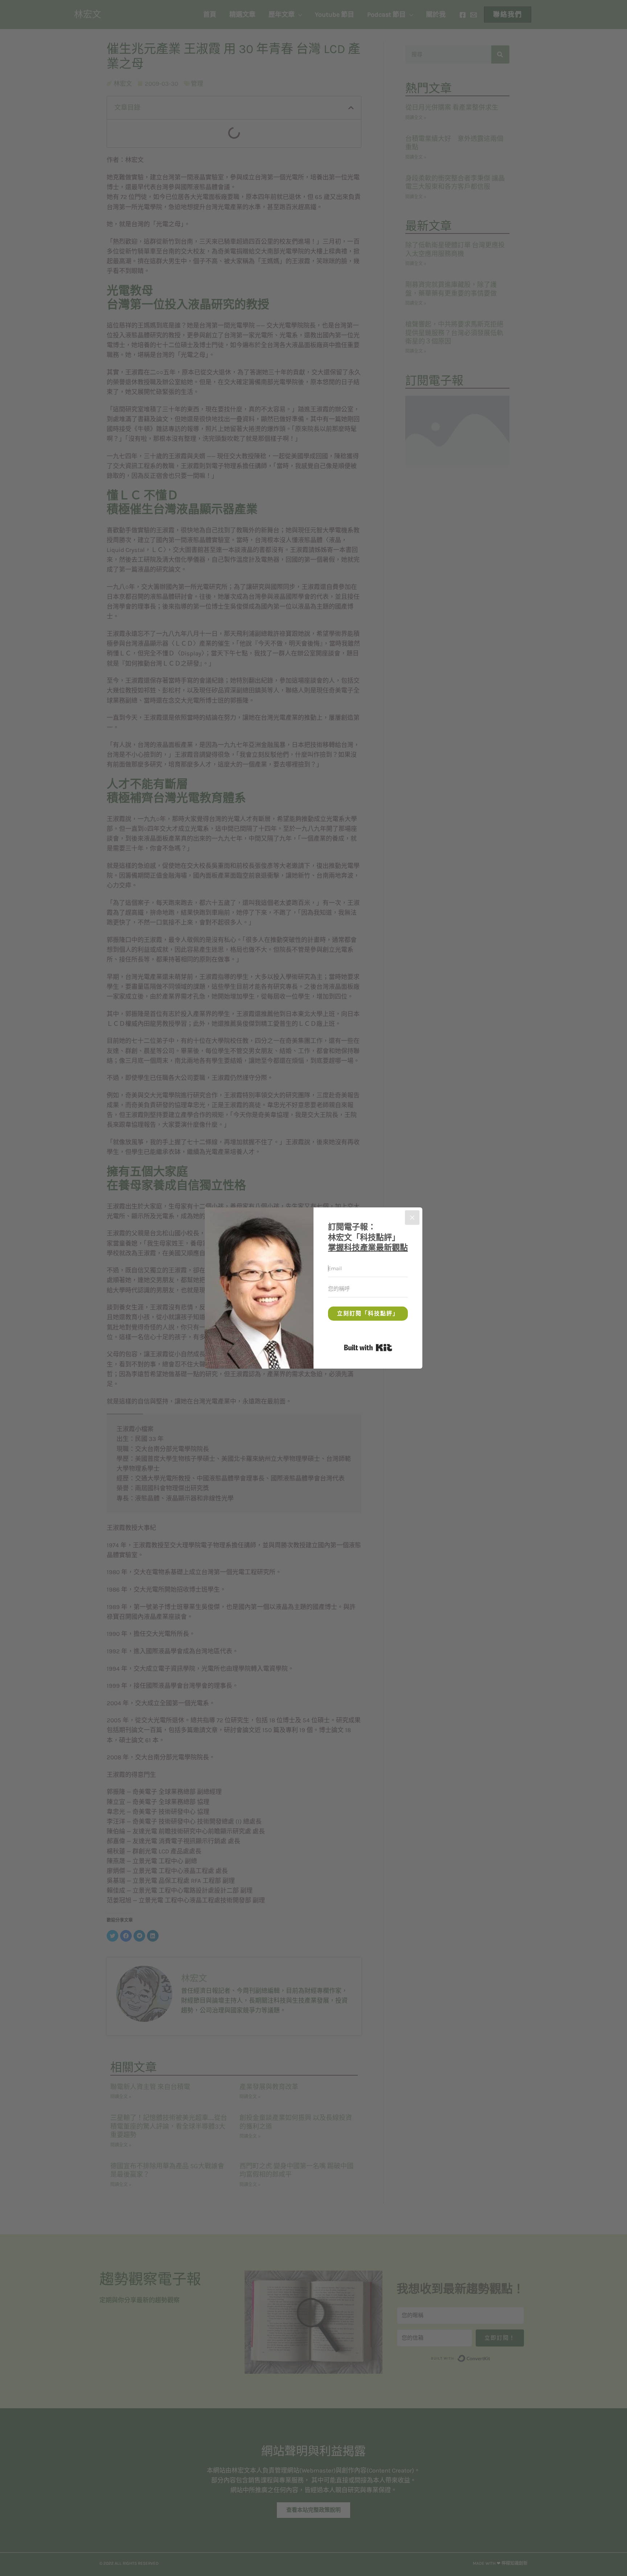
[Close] (412, 1218)
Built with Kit (392, 1346)
